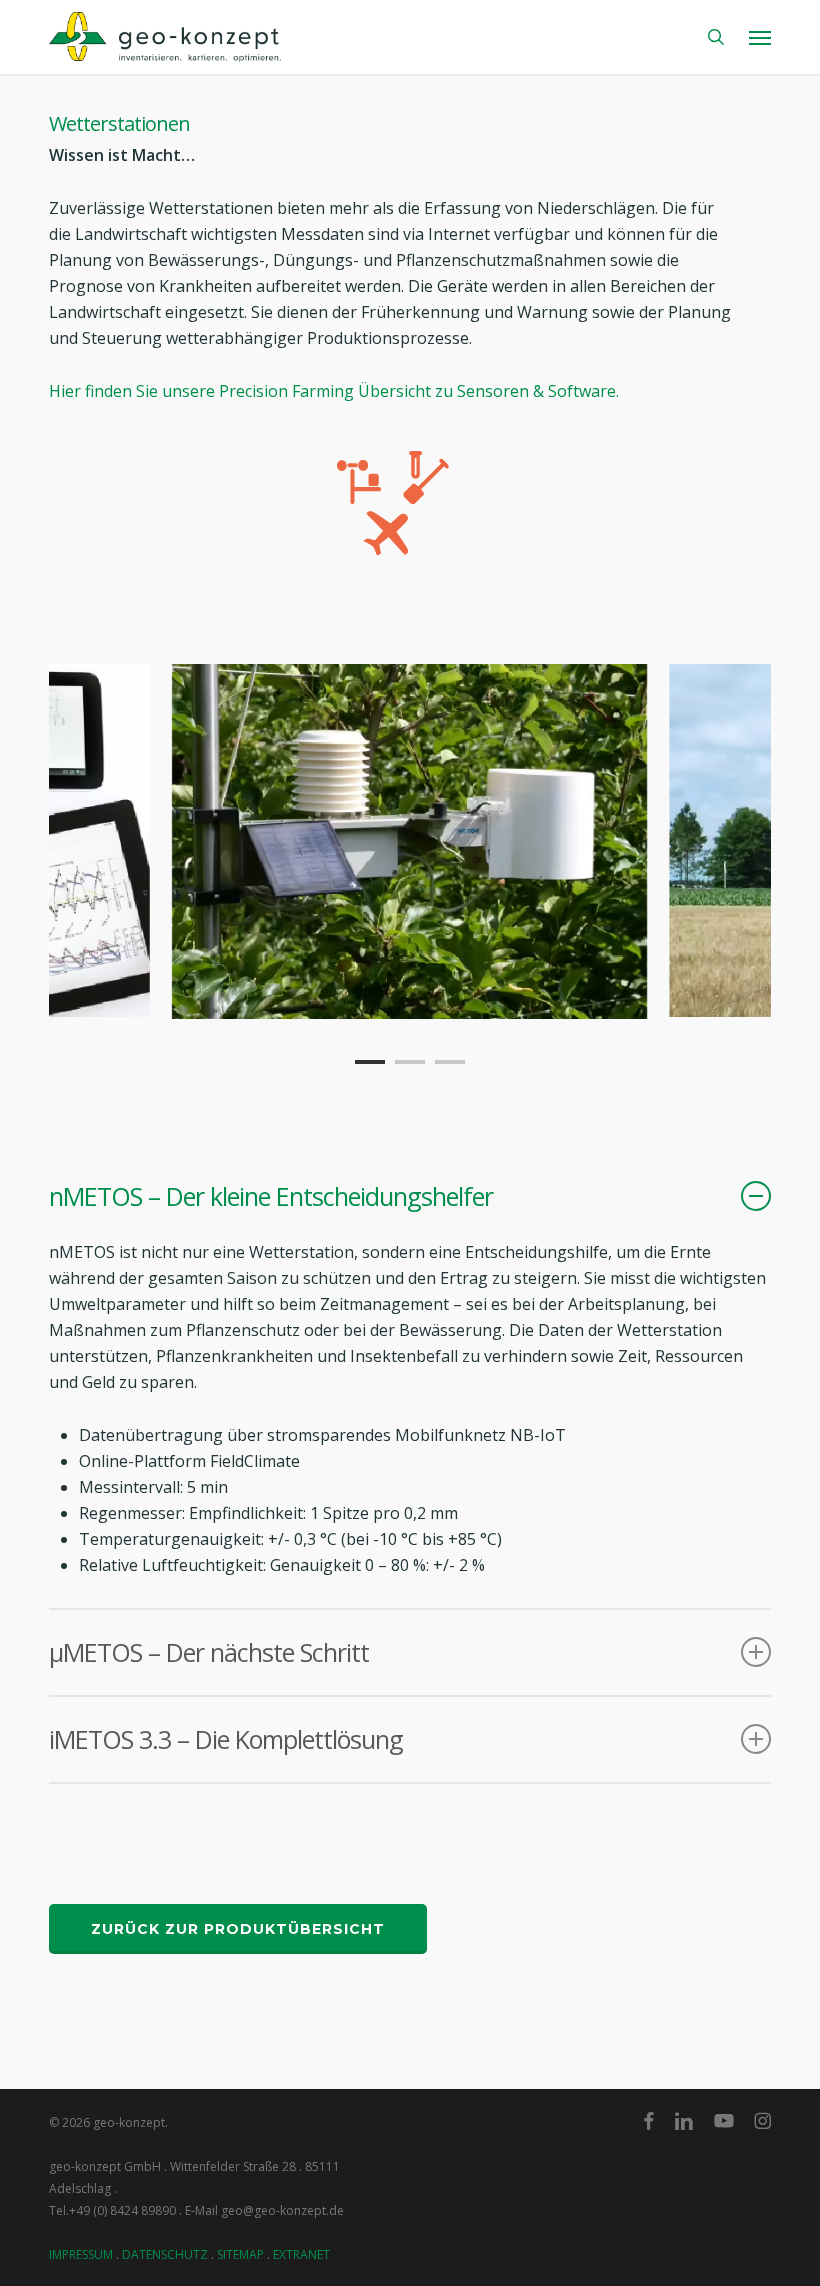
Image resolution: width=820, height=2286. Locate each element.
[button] (760, 37)
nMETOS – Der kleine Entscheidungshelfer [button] (271, 1196)
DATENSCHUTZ (165, 2254)
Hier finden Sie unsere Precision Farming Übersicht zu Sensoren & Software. (334, 391)
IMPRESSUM (81, 2254)
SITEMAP (240, 2254)
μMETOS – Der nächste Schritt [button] (209, 1652)
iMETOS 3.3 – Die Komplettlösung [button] (226, 1739)
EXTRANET (301, 2254)
